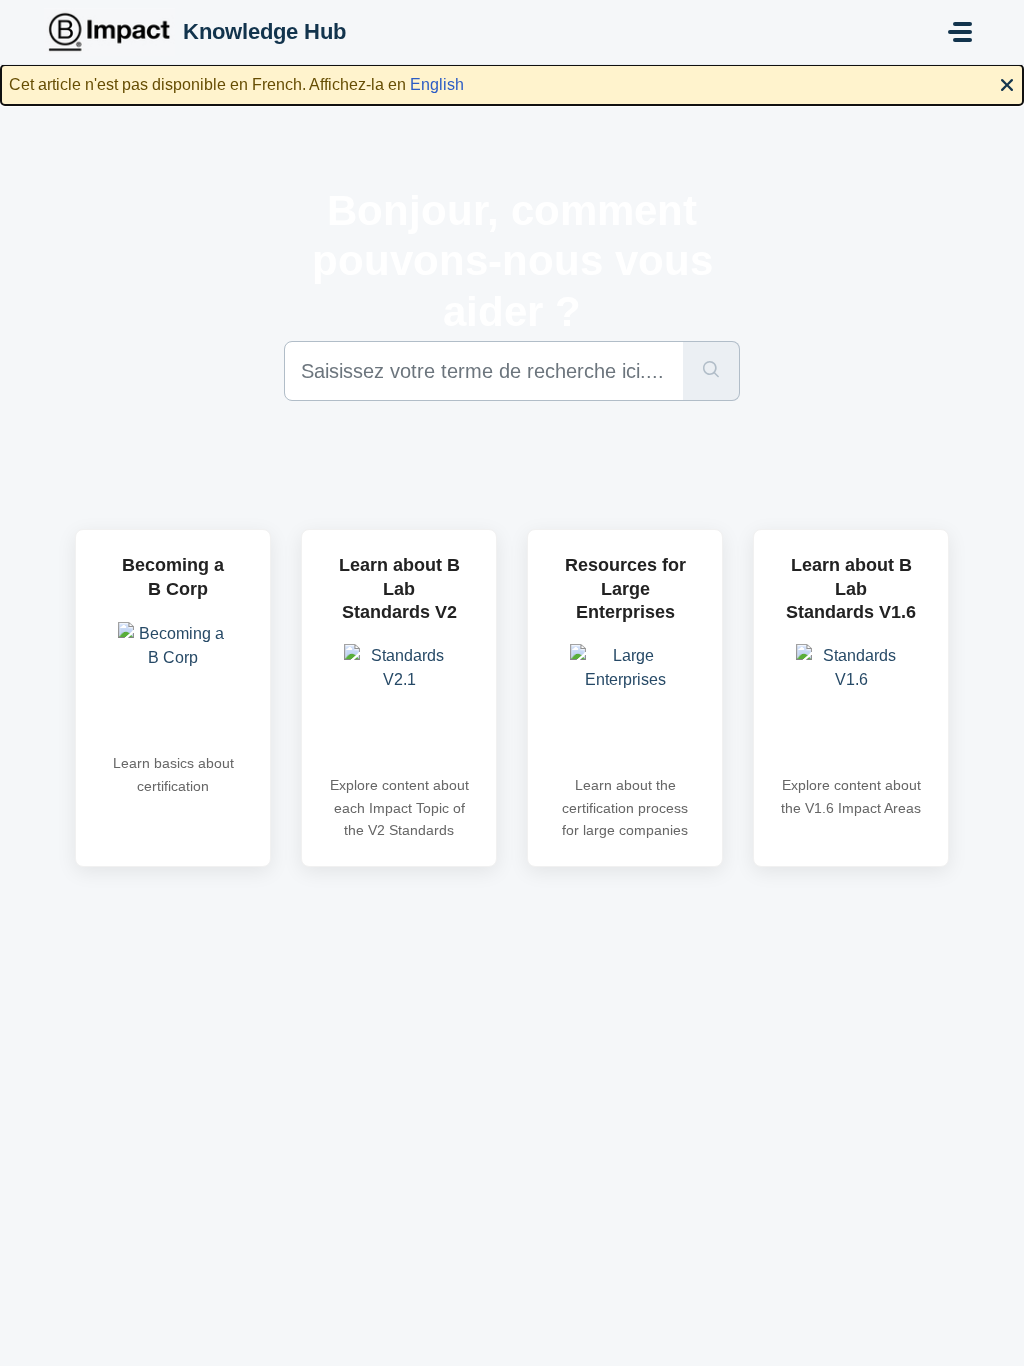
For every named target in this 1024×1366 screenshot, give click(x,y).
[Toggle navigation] (960, 32)
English (437, 84)
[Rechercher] (711, 371)
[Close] (1007, 83)
